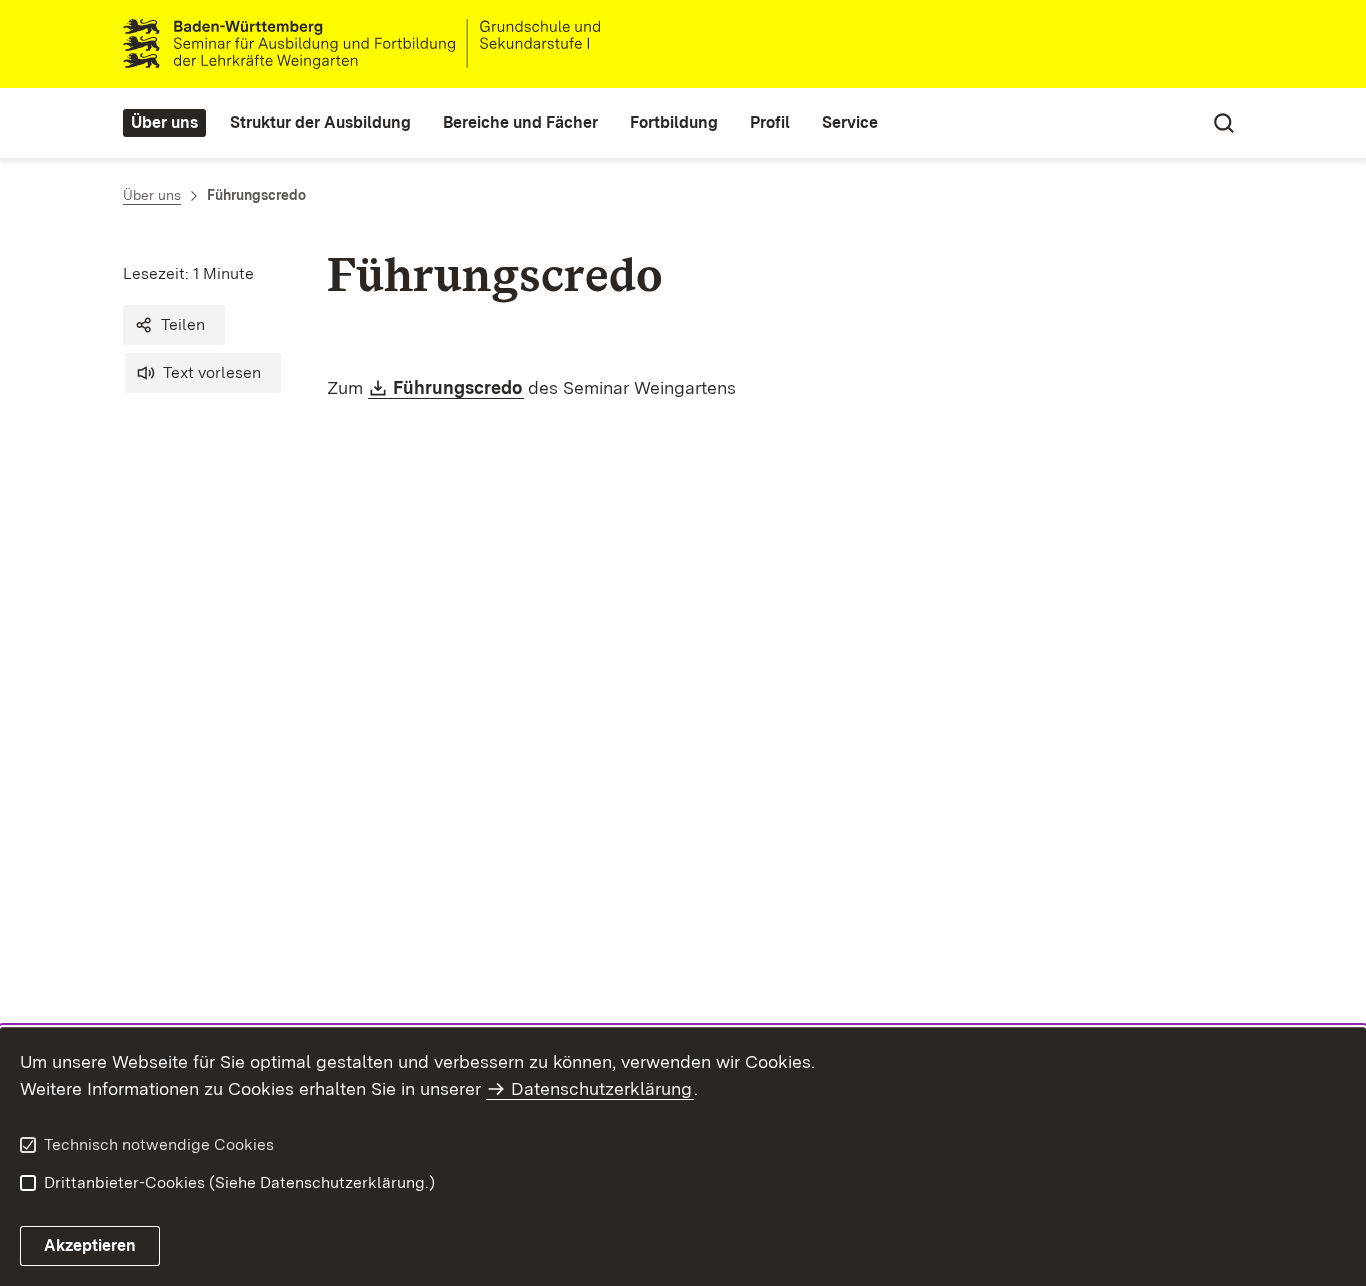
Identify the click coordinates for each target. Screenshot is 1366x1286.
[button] (174, 325)
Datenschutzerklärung (601, 1088)
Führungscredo (458, 387)
